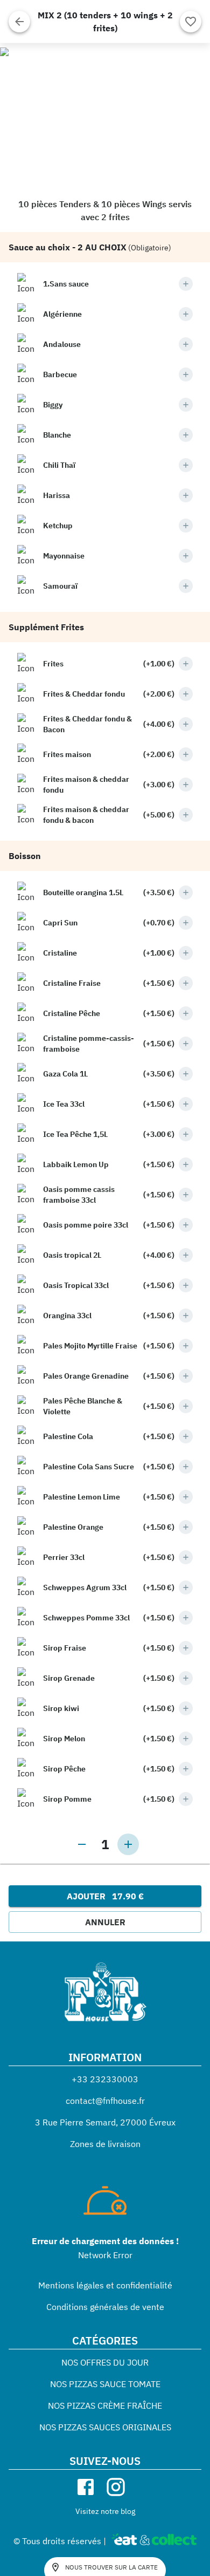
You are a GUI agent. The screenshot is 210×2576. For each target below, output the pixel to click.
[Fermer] (19, 22)
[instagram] (116, 2487)
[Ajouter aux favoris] (191, 22)
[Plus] (186, 284)
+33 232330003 (105, 2079)
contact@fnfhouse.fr (105, 2101)
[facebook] (86, 2487)
